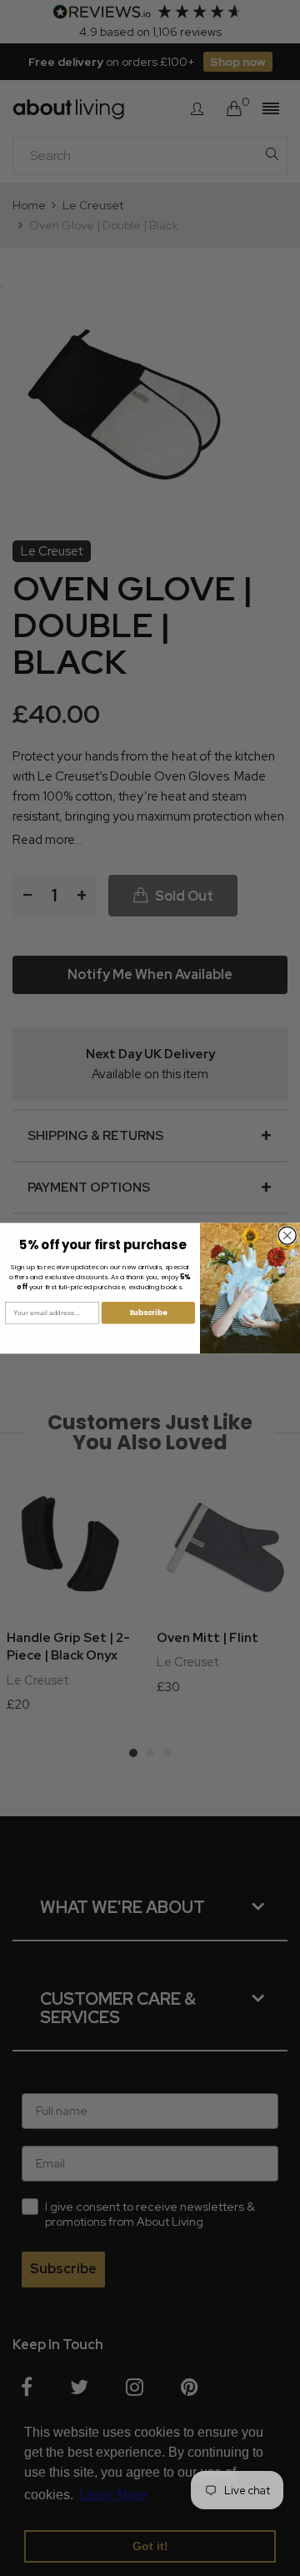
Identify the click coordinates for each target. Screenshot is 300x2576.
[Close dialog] (287, 1235)
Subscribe (148, 1313)
